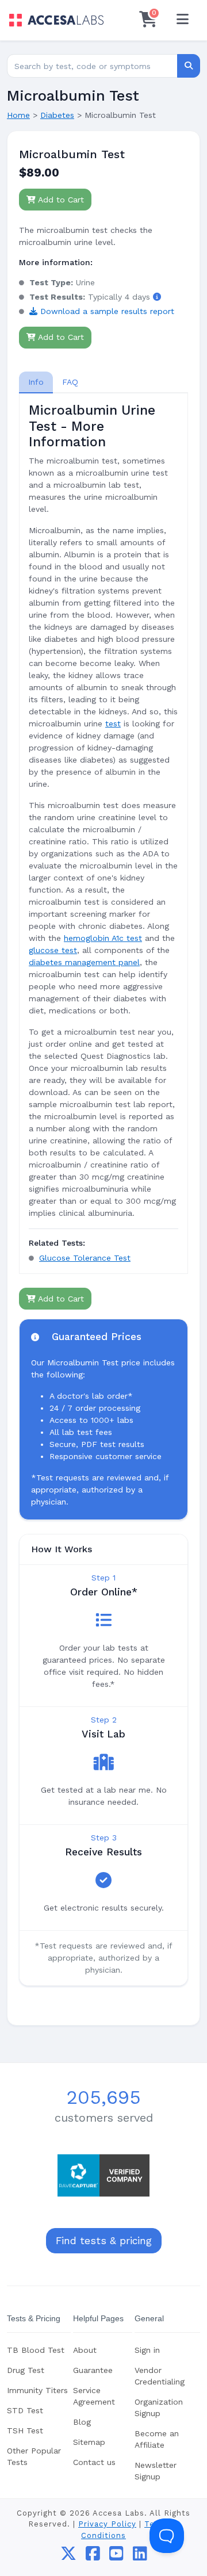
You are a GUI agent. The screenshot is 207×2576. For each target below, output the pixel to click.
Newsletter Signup (156, 2471)
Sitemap (89, 2442)
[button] (157, 297)
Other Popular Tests (34, 2456)
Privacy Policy (107, 2524)
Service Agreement (94, 2396)
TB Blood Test (36, 2350)
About (85, 2350)
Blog (82, 2422)
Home (18, 115)
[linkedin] (140, 2556)
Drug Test (26, 2370)
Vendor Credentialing (160, 2376)
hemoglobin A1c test (103, 938)
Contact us (94, 2462)
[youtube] (116, 2556)
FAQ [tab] (70, 382)
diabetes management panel (84, 962)
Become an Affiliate (157, 2439)
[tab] (36, 382)
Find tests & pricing (104, 2241)
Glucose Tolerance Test (85, 1258)
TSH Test (25, 2430)
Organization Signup (159, 2407)
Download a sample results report (106, 311)
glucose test (53, 950)
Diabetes (57, 115)
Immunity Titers (37, 2390)
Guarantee (93, 2370)
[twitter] (68, 2556)
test (113, 724)
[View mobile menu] (182, 20)
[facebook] (93, 2556)
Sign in (147, 2350)
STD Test (25, 2410)
